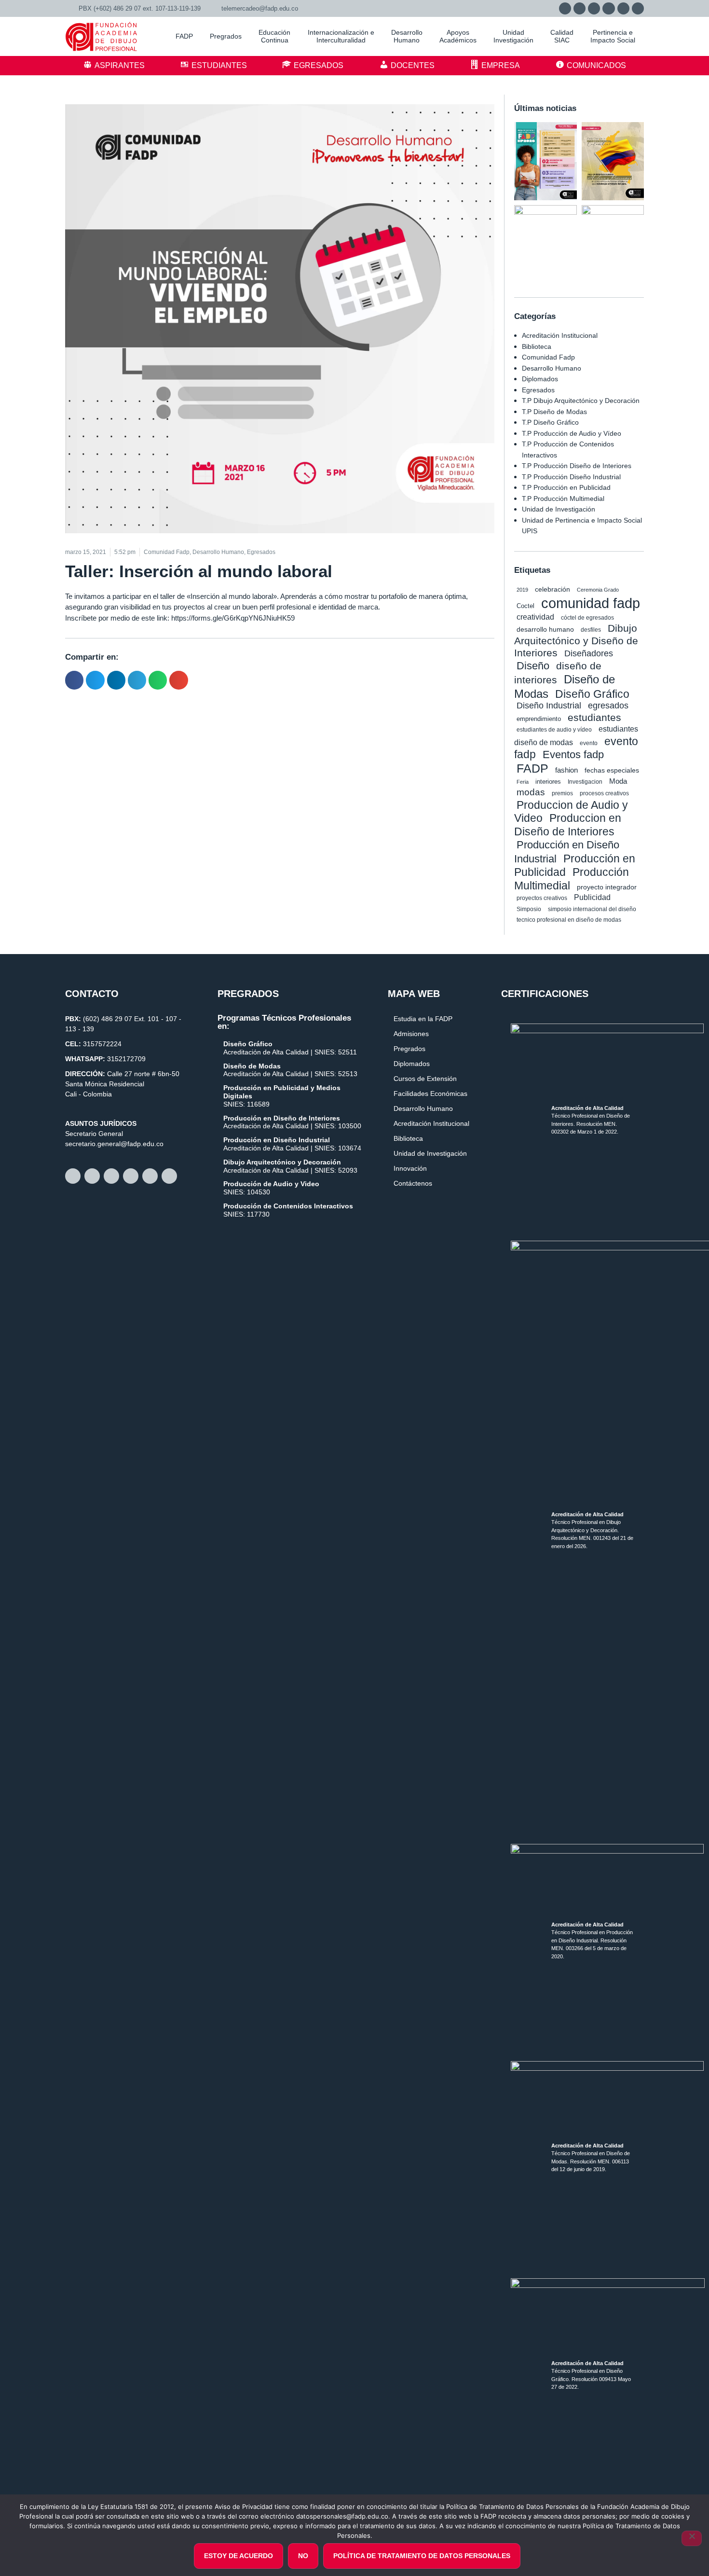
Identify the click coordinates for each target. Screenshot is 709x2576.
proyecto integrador (607, 887)
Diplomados (540, 379)
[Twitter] (608, 8)
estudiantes (594, 717)
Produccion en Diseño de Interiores (568, 825)
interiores (548, 782)
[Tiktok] (638, 8)
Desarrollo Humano (552, 368)
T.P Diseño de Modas (554, 412)
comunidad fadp (591, 603)
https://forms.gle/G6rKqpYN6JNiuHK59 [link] (233, 618)
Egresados (538, 390)
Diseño (533, 666)
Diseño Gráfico (592, 694)
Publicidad (592, 897)
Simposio (529, 909)
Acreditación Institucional (560, 335)
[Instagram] (594, 8)
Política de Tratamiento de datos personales (422, 2556)
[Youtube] (623, 8)
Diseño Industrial (549, 706)
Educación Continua (274, 36)
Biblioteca (537, 346)
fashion (566, 770)
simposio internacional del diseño (592, 909)
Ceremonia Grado (598, 590)
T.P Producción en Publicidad (566, 487)
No (303, 2556)
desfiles (591, 630)
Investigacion (585, 782)
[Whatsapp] (565, 8)
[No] (692, 2538)
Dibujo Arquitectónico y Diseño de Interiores (576, 640)
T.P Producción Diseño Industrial (571, 477)
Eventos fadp (573, 755)
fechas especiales (612, 770)
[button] (74, 680)
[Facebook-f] (579, 8)
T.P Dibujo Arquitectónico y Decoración (581, 401)
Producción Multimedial (572, 879)
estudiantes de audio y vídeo (554, 730)
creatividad (535, 617)
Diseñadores (589, 653)
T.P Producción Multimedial (563, 499)
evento (589, 743)
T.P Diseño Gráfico (550, 422)
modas (531, 792)
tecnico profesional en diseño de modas (569, 920)
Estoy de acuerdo (239, 2556)
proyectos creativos (542, 898)
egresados (608, 706)
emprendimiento (539, 719)
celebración (552, 589)
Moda (618, 781)
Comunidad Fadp (548, 357)
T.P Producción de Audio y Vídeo (572, 433)
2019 (522, 590)
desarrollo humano (545, 629)
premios (562, 793)
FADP (532, 768)
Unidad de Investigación (559, 509)
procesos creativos (604, 793)
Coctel (525, 606)
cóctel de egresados (587, 618)
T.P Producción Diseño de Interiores (577, 466)
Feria (523, 782)
